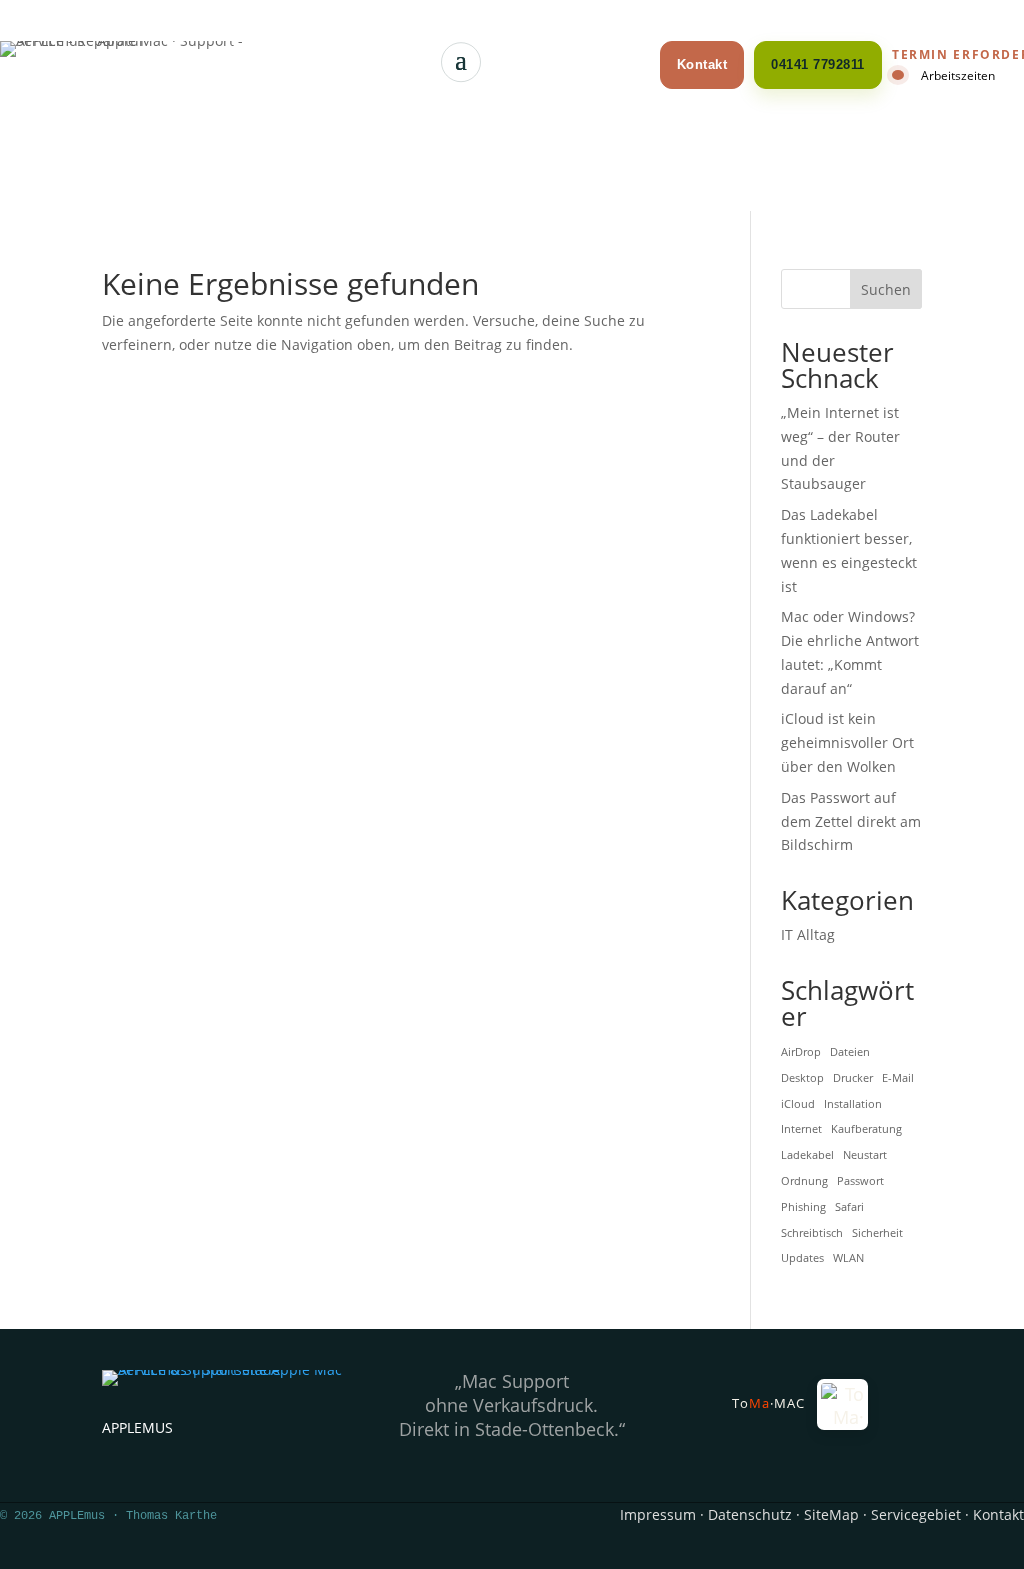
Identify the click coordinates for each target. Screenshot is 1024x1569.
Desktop (802, 1078)
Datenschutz (750, 1514)
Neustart (865, 1155)
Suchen (886, 289)
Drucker (853, 1078)
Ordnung (804, 1181)
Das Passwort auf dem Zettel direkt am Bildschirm (851, 821)
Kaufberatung (866, 1129)
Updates (802, 1258)
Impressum (658, 1514)
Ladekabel (807, 1155)
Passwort (860, 1181)
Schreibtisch (812, 1233)
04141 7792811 (818, 64)
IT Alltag (808, 934)
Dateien (850, 1052)
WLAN (848, 1258)
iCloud (798, 1104)
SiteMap (831, 1514)
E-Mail (898, 1078)
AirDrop (801, 1052)
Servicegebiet (916, 1514)
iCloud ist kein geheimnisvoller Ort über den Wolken (847, 742)
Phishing (803, 1207)
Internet (801, 1129)
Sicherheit (877, 1233)
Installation (853, 1104)
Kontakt (702, 64)
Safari (849, 1207)
